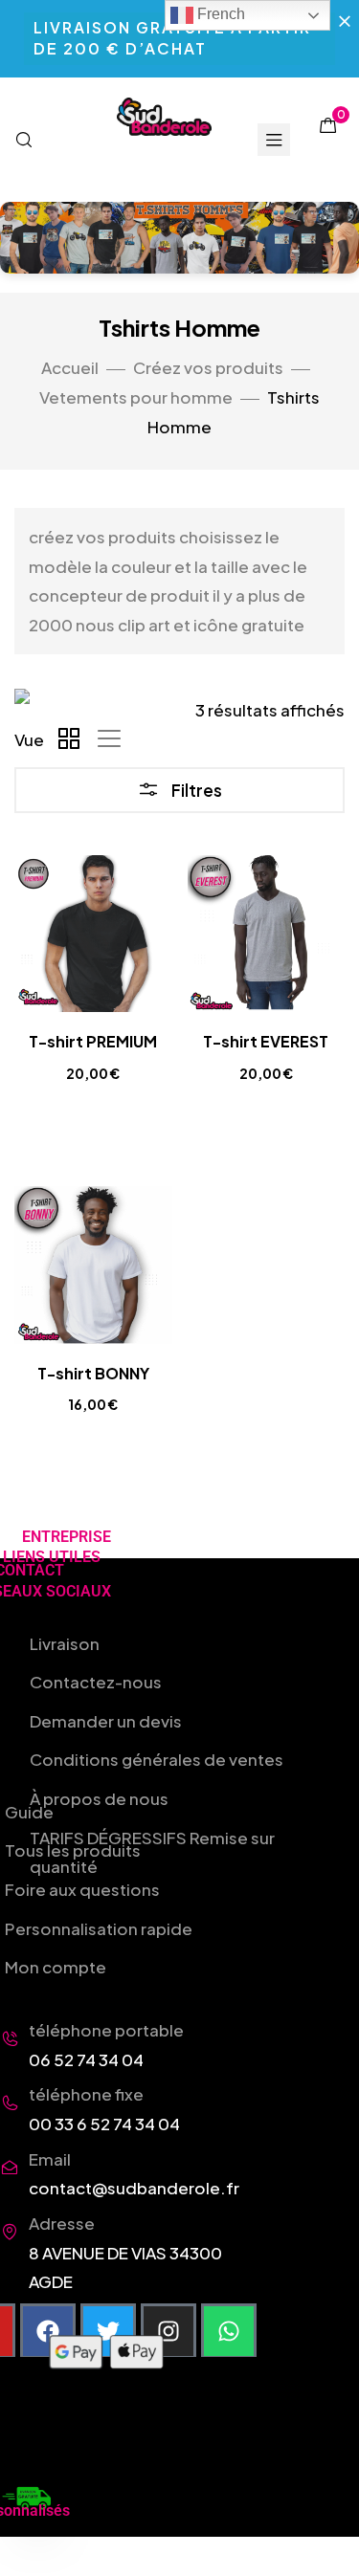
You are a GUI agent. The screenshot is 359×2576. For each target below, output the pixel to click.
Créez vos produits (208, 367)
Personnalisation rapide (99, 1928)
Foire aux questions (82, 1889)
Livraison (65, 1643)
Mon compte (56, 1967)
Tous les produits (73, 1850)
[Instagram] (168, 2331)
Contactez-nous (96, 1682)
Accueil (70, 367)
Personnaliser (104, 1131)
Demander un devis (106, 1721)
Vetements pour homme (136, 397)
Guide (29, 1812)
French (219, 14)
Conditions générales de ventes (157, 1759)
